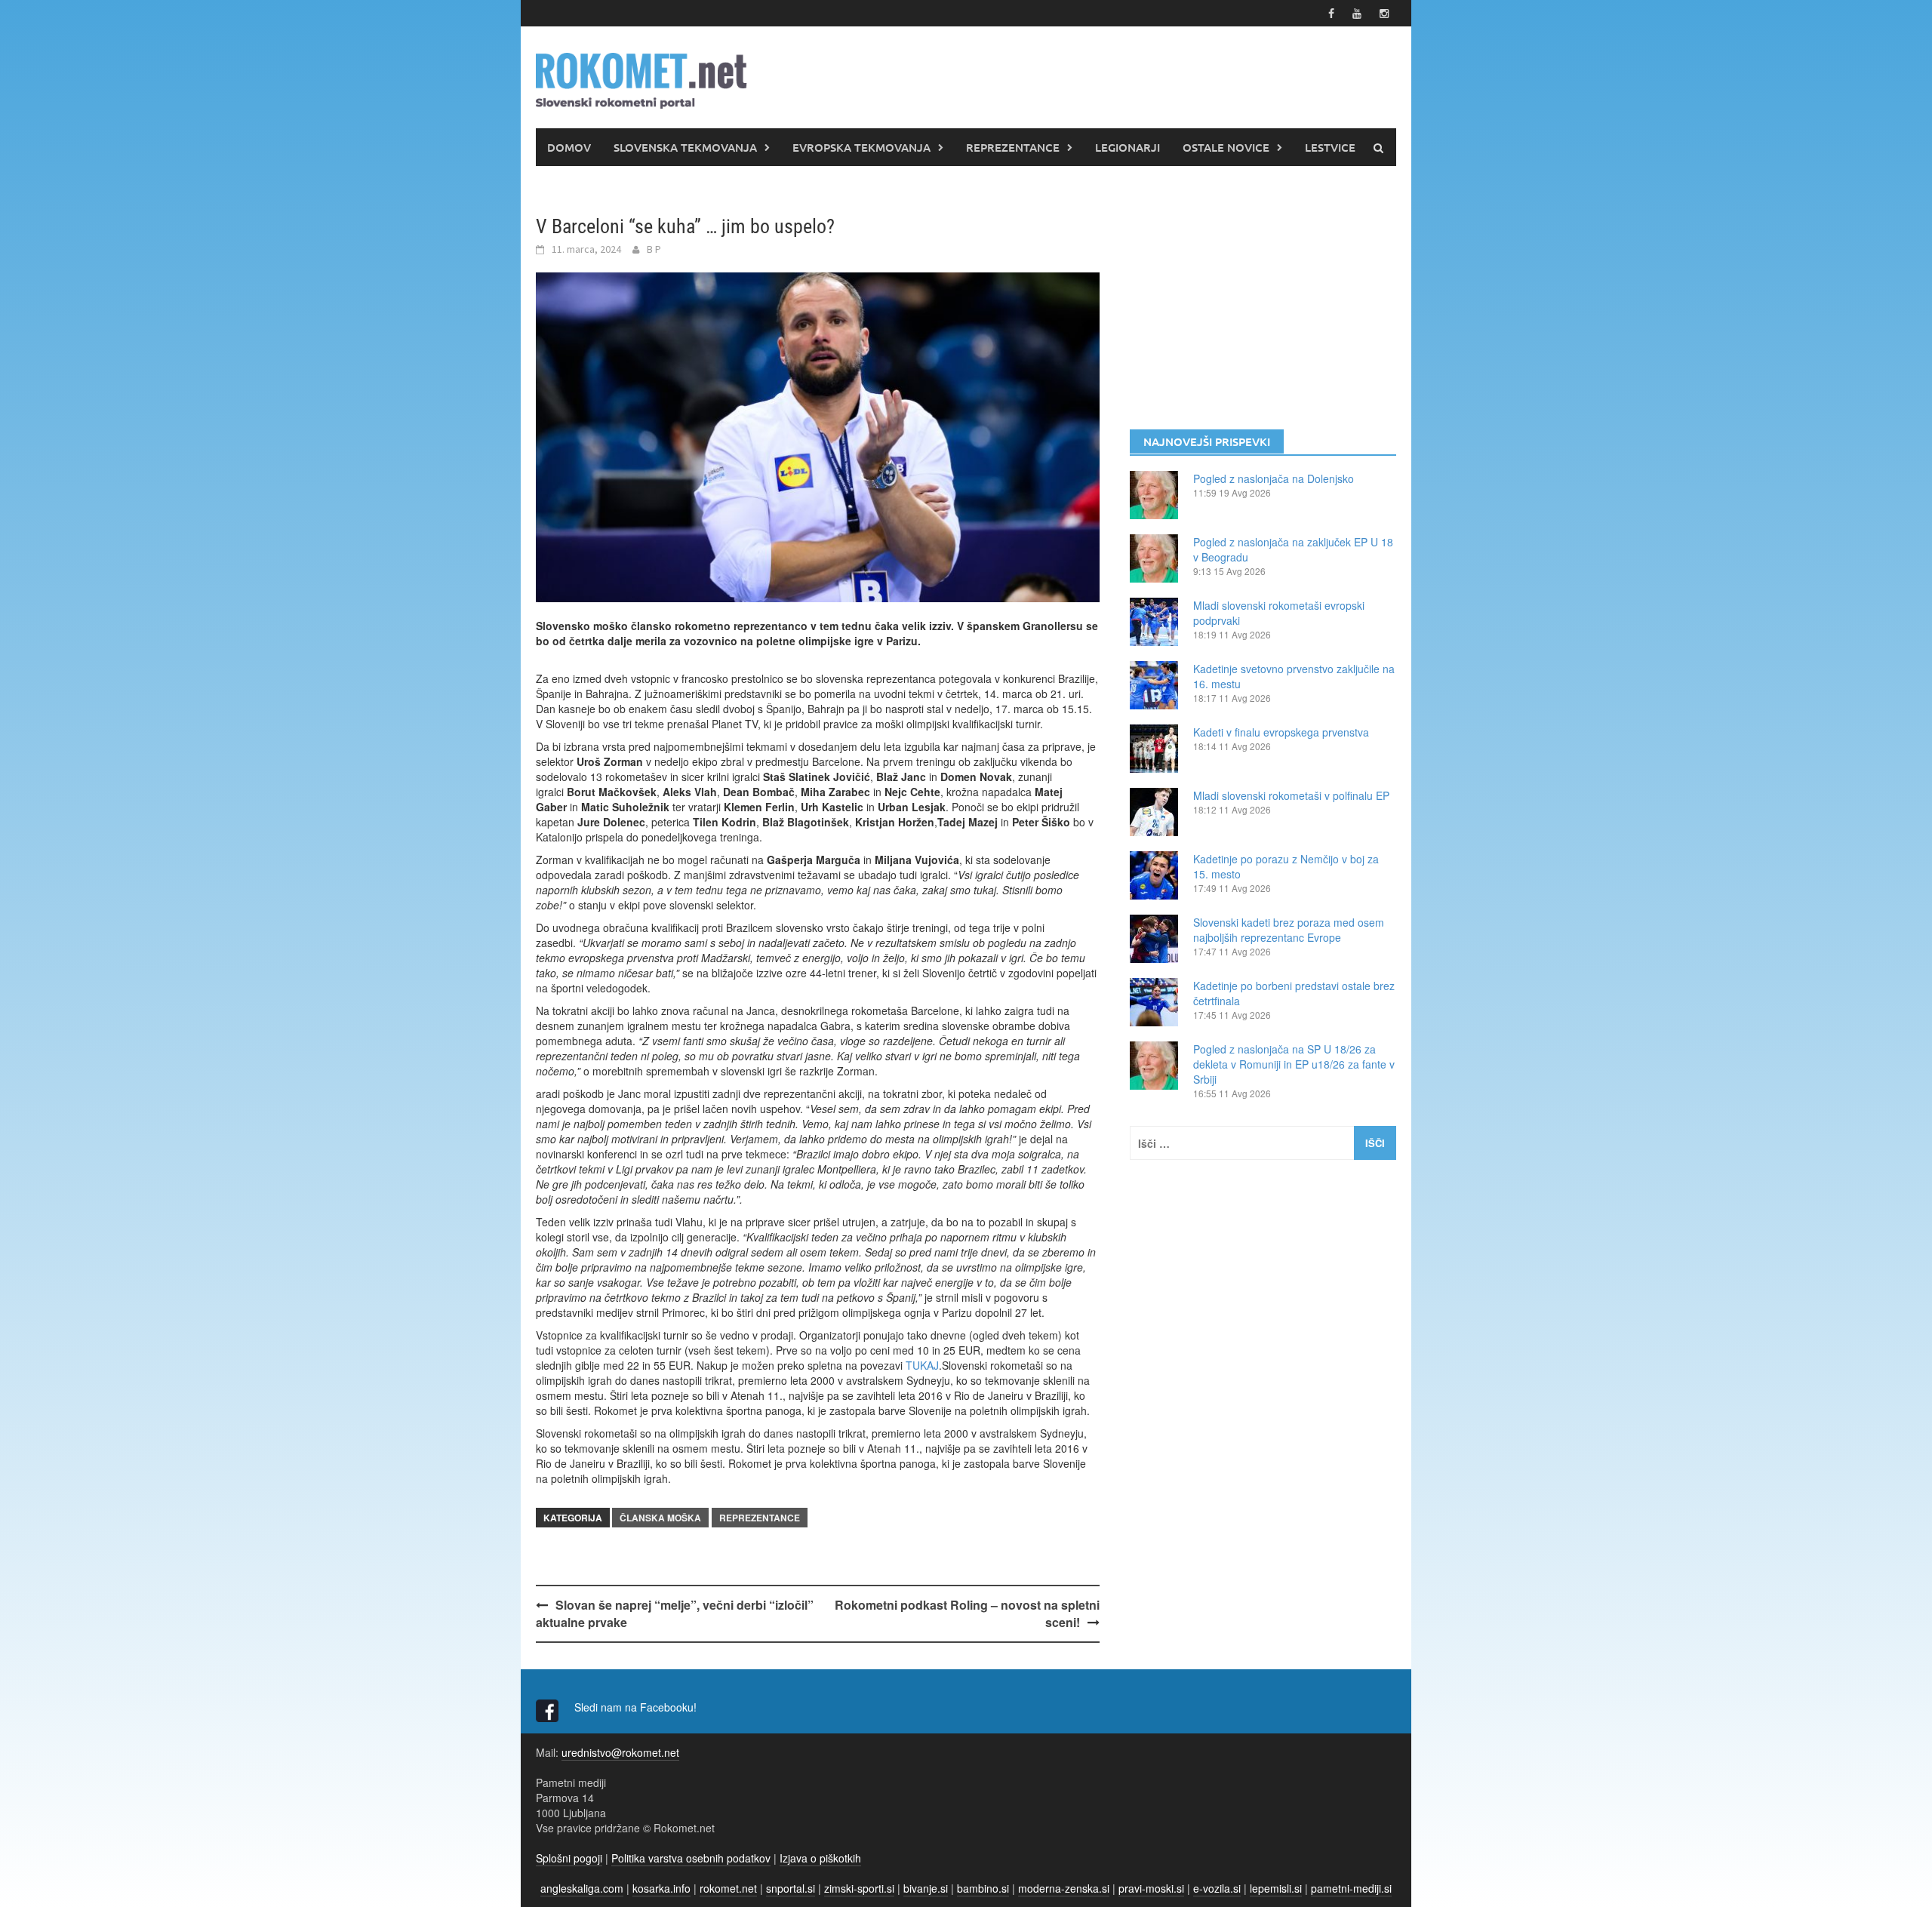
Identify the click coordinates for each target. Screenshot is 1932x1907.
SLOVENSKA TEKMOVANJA (685, 147)
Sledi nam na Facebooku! (637, 1707)
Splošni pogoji (569, 1858)
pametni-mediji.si (1351, 1888)
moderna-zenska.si (1064, 1888)
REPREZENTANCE (1013, 147)
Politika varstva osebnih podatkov (691, 1858)
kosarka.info (661, 1888)
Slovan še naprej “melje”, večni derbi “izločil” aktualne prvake (675, 1613)
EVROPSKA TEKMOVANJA (861, 147)
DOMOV (569, 147)
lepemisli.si (1276, 1888)
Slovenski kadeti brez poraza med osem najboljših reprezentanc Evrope (1289, 930)
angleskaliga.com (582, 1888)
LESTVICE (1330, 147)
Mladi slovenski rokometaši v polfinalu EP (1291, 795)
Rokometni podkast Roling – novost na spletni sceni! (967, 1613)
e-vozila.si (1217, 1888)
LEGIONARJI (1128, 147)
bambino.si (983, 1888)
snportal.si (791, 1888)
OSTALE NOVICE (1226, 147)
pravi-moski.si (1151, 1888)
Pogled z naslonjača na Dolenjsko (1274, 478)
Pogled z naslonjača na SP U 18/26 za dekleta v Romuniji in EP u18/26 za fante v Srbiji (1294, 1064)
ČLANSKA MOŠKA (660, 1518)
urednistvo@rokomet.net (620, 1752)
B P (654, 249)
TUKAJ (922, 1365)
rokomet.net (728, 1888)
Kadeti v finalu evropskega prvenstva (1281, 732)
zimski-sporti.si (859, 1888)
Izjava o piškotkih (820, 1858)
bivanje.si (926, 1888)
